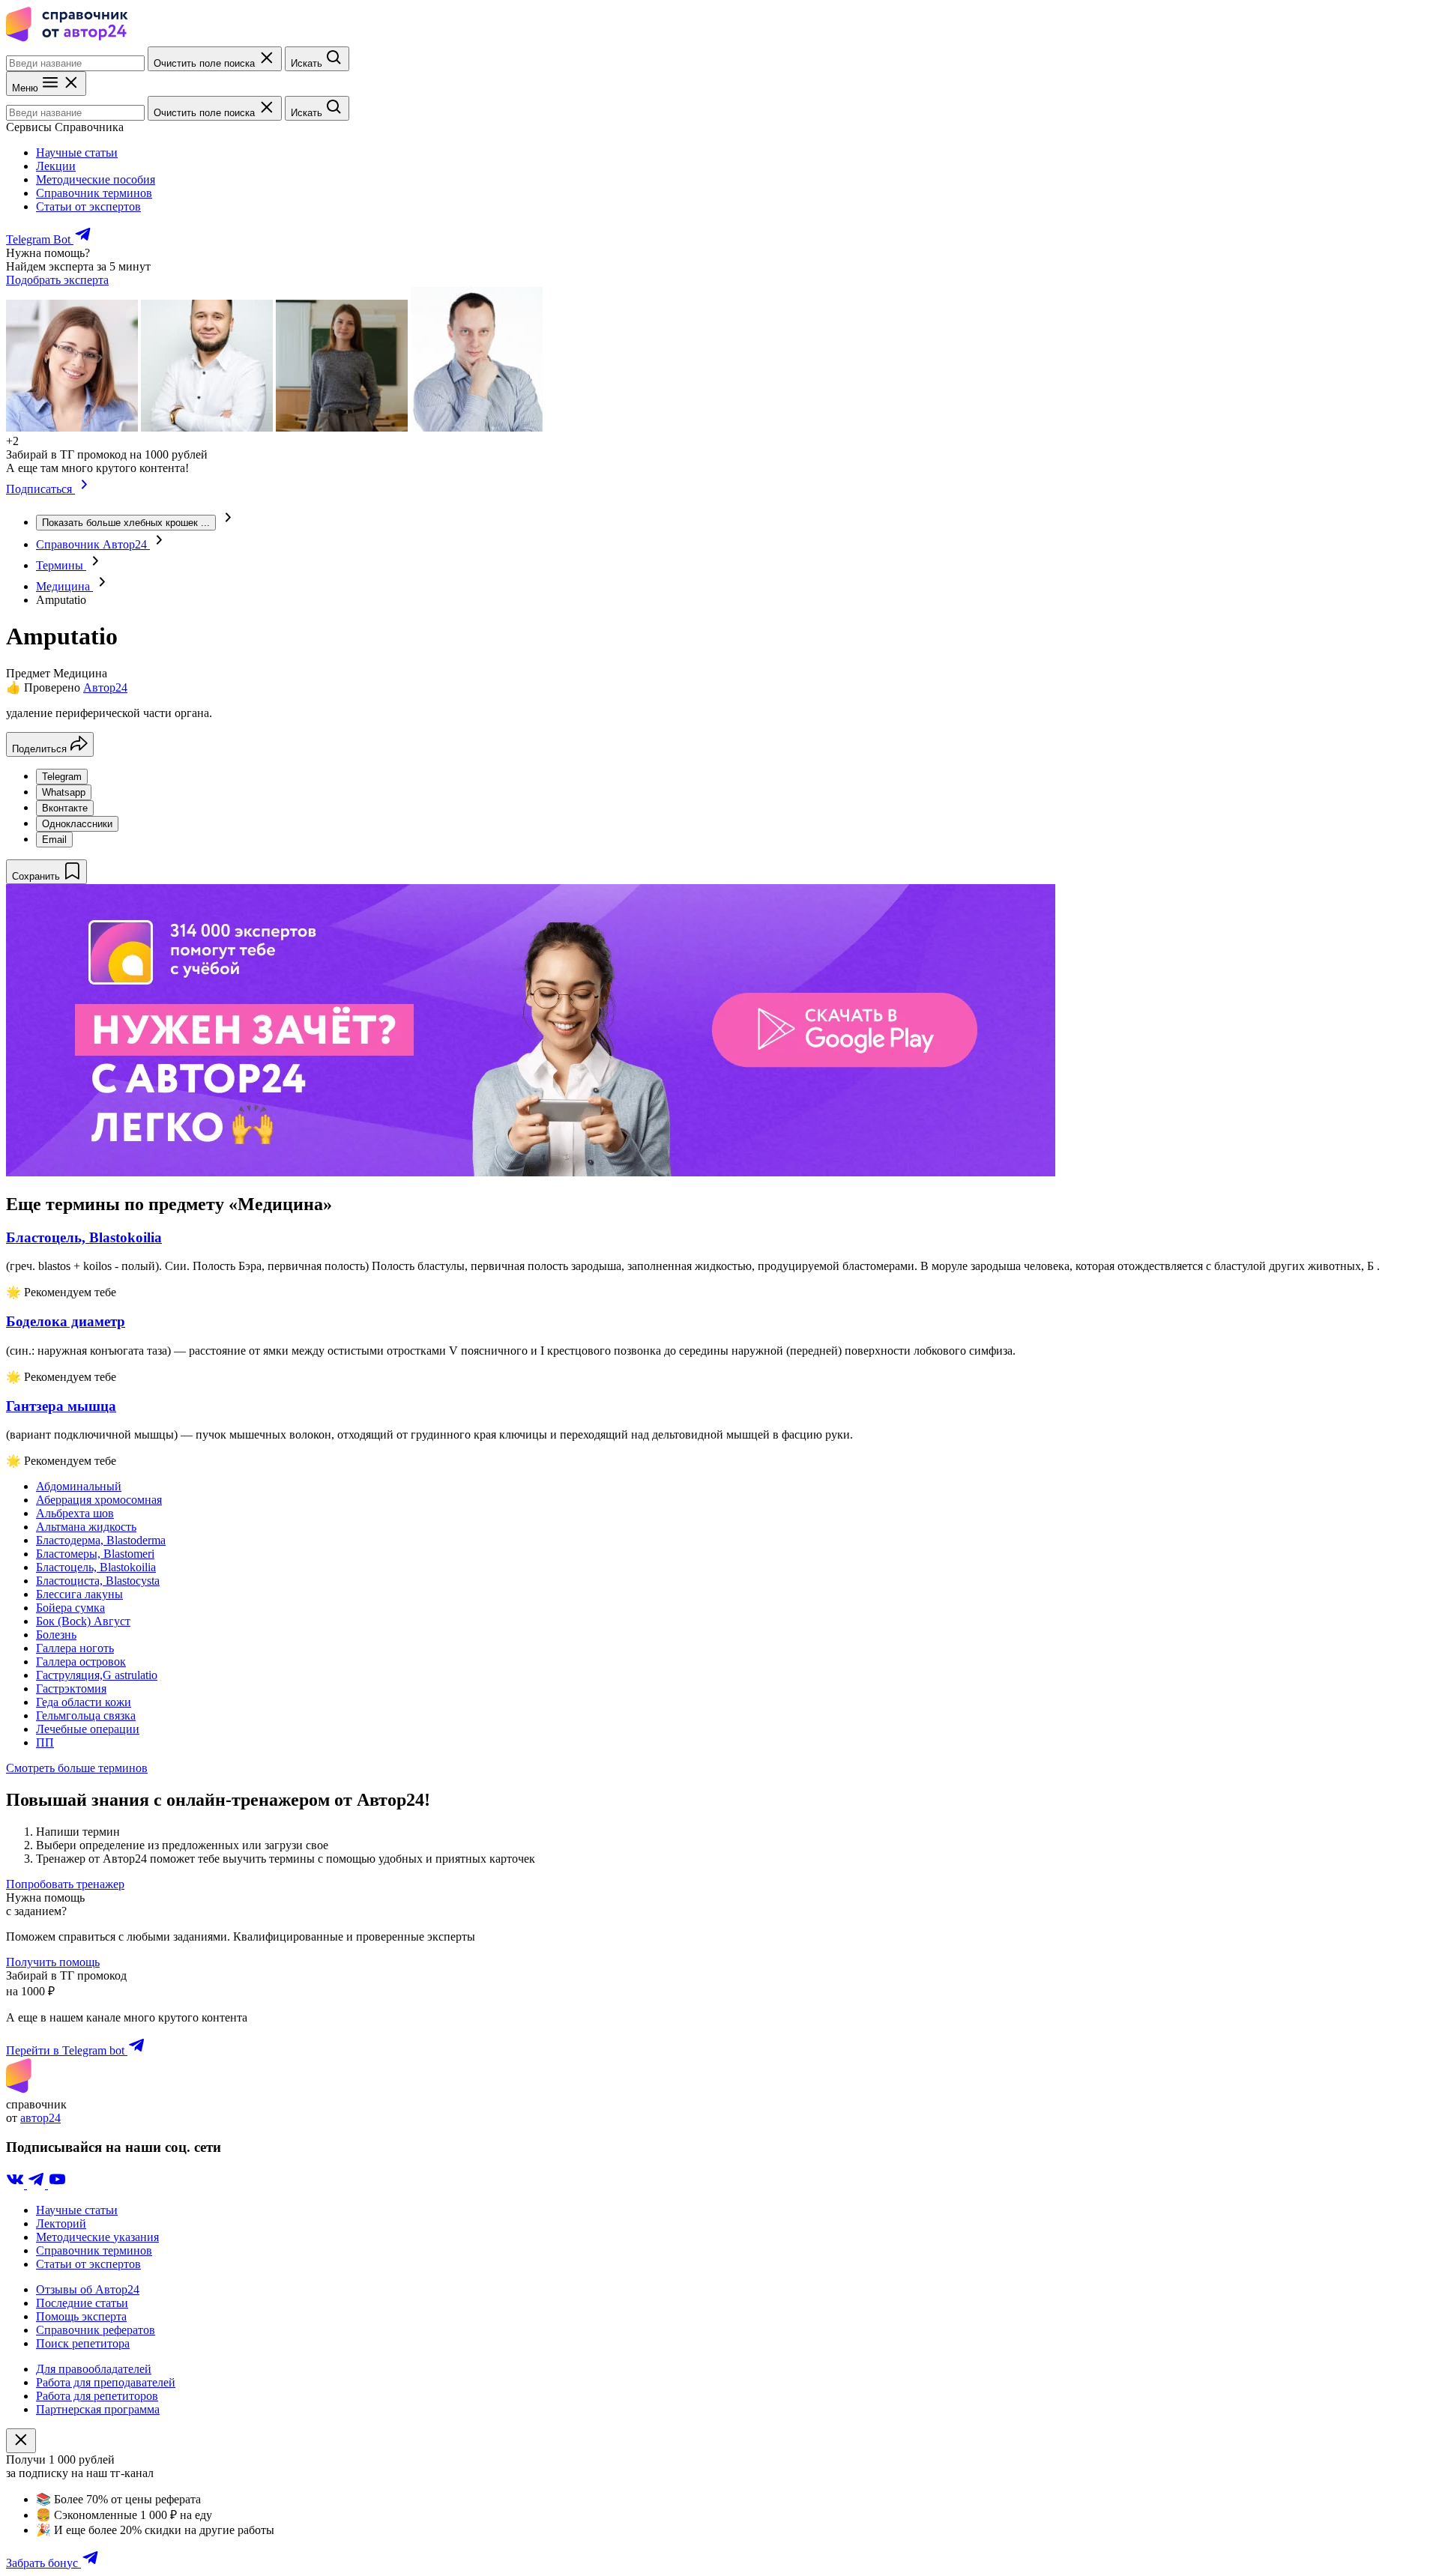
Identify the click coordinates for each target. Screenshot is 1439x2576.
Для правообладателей (94, 2369)
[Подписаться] (84, 489)
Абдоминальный (79, 1486)
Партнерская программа (98, 2409)
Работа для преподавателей (106, 2382)
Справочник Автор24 (93, 544)
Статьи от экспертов (88, 206)
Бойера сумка (70, 1608)
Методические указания (97, 2237)
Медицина (64, 586)
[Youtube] (57, 2185)
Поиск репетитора (83, 2343)
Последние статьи (82, 2303)
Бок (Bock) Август (83, 1621)
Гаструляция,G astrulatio (97, 1675)
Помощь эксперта (81, 2316)
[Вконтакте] (16, 2185)
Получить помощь (53, 1962)
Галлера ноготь (75, 1648)
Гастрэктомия (71, 1688)
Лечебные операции (88, 1729)
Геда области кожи (84, 1702)
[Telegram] (37, 2185)
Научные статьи (77, 152)
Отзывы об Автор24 (88, 2289)
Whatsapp (64, 792)
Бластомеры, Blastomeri (95, 1554)
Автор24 (105, 687)
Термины (61, 565)
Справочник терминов (94, 193)
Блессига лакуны (79, 1594)
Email (54, 840)
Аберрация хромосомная (99, 1500)
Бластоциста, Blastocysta (98, 1581)
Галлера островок (81, 1662)
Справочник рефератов (96, 2330)
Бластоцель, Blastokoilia (96, 1567)
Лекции (56, 166)
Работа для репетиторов (97, 2396)
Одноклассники (77, 824)
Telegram (62, 777)
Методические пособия (96, 179)
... (126, 523)
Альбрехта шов (75, 1513)
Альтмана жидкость (86, 1527)
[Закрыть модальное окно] (21, 2441)
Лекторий (61, 2223)
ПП (45, 1742)
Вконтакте (65, 808)
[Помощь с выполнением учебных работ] (531, 1172)
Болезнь (56, 1635)
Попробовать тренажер (65, 1884)
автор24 (40, 2118)
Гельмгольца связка (86, 1715)
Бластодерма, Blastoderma (101, 1540)
